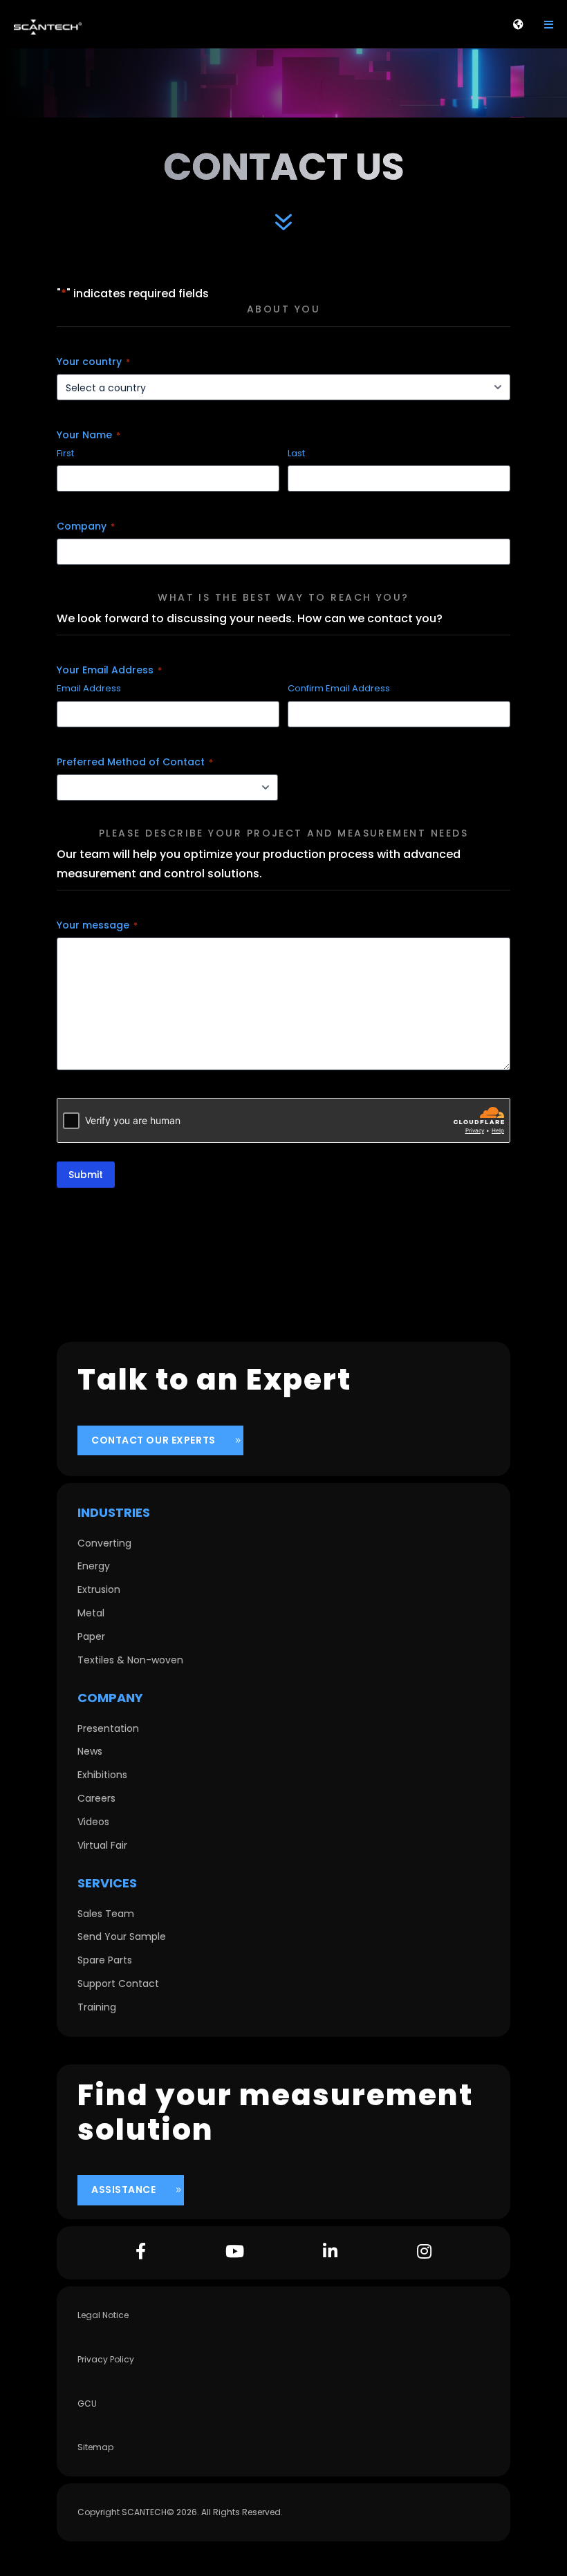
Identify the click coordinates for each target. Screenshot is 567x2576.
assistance (124, 2190)
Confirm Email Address (339, 689)
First (65, 454)
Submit (86, 1175)
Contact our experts (154, 1440)
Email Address (89, 689)
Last (296, 454)
